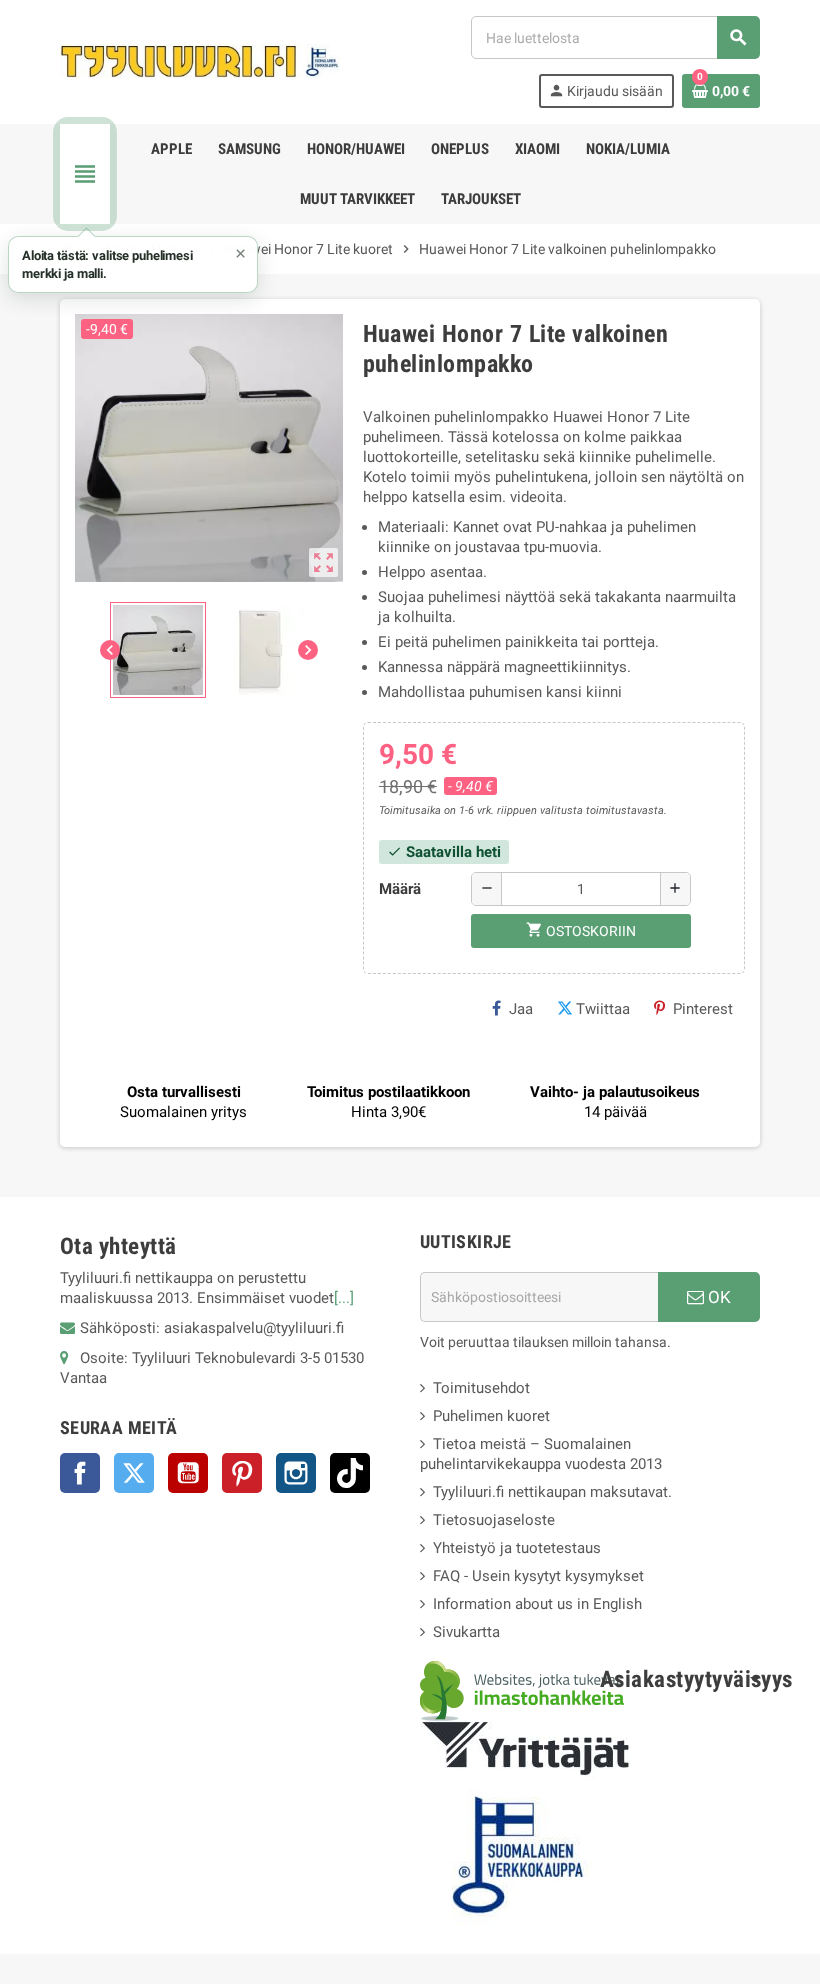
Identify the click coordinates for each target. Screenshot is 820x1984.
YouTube (188, 1473)
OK (717, 1297)
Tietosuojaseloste (494, 1520)
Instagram (296, 1473)
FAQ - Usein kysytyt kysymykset (538, 1576)
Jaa (521, 1009)
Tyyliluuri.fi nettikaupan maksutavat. (552, 1492)
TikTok (350, 1473)
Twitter (134, 1473)
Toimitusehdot (481, 1388)
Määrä (400, 889)
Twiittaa (603, 1009)
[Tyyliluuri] (200, 61)
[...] (344, 1298)
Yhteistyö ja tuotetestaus (517, 1548)
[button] (133, 264)
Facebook (80, 1473)
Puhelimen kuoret (491, 1416)
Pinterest (703, 1009)
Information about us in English (537, 1604)
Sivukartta (466, 1632)
